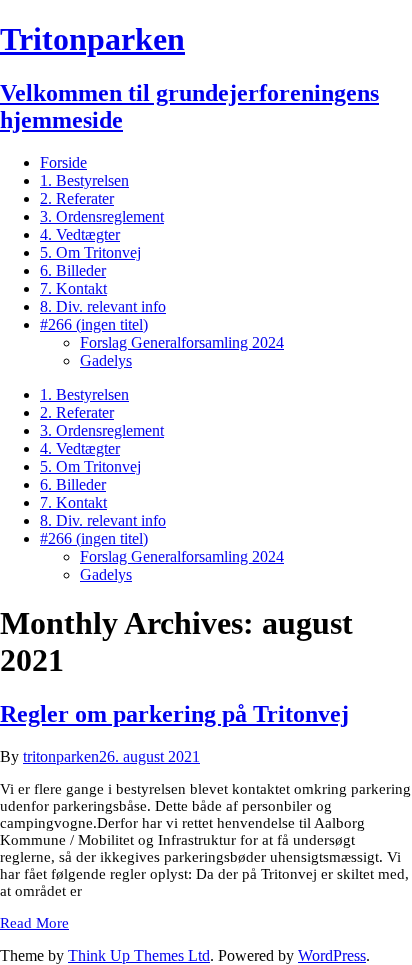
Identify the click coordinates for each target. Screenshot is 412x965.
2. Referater (77, 198)
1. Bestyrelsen (84, 180)
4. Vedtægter (80, 234)
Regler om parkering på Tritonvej (174, 714)
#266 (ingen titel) (94, 324)
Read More (34, 923)
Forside (63, 162)
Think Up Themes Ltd (139, 955)
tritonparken (61, 756)
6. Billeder (73, 270)
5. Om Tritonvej (90, 252)
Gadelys (106, 360)
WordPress (332, 955)
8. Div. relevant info (103, 306)
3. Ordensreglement (102, 216)
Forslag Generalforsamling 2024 (182, 342)
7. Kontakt (73, 288)
